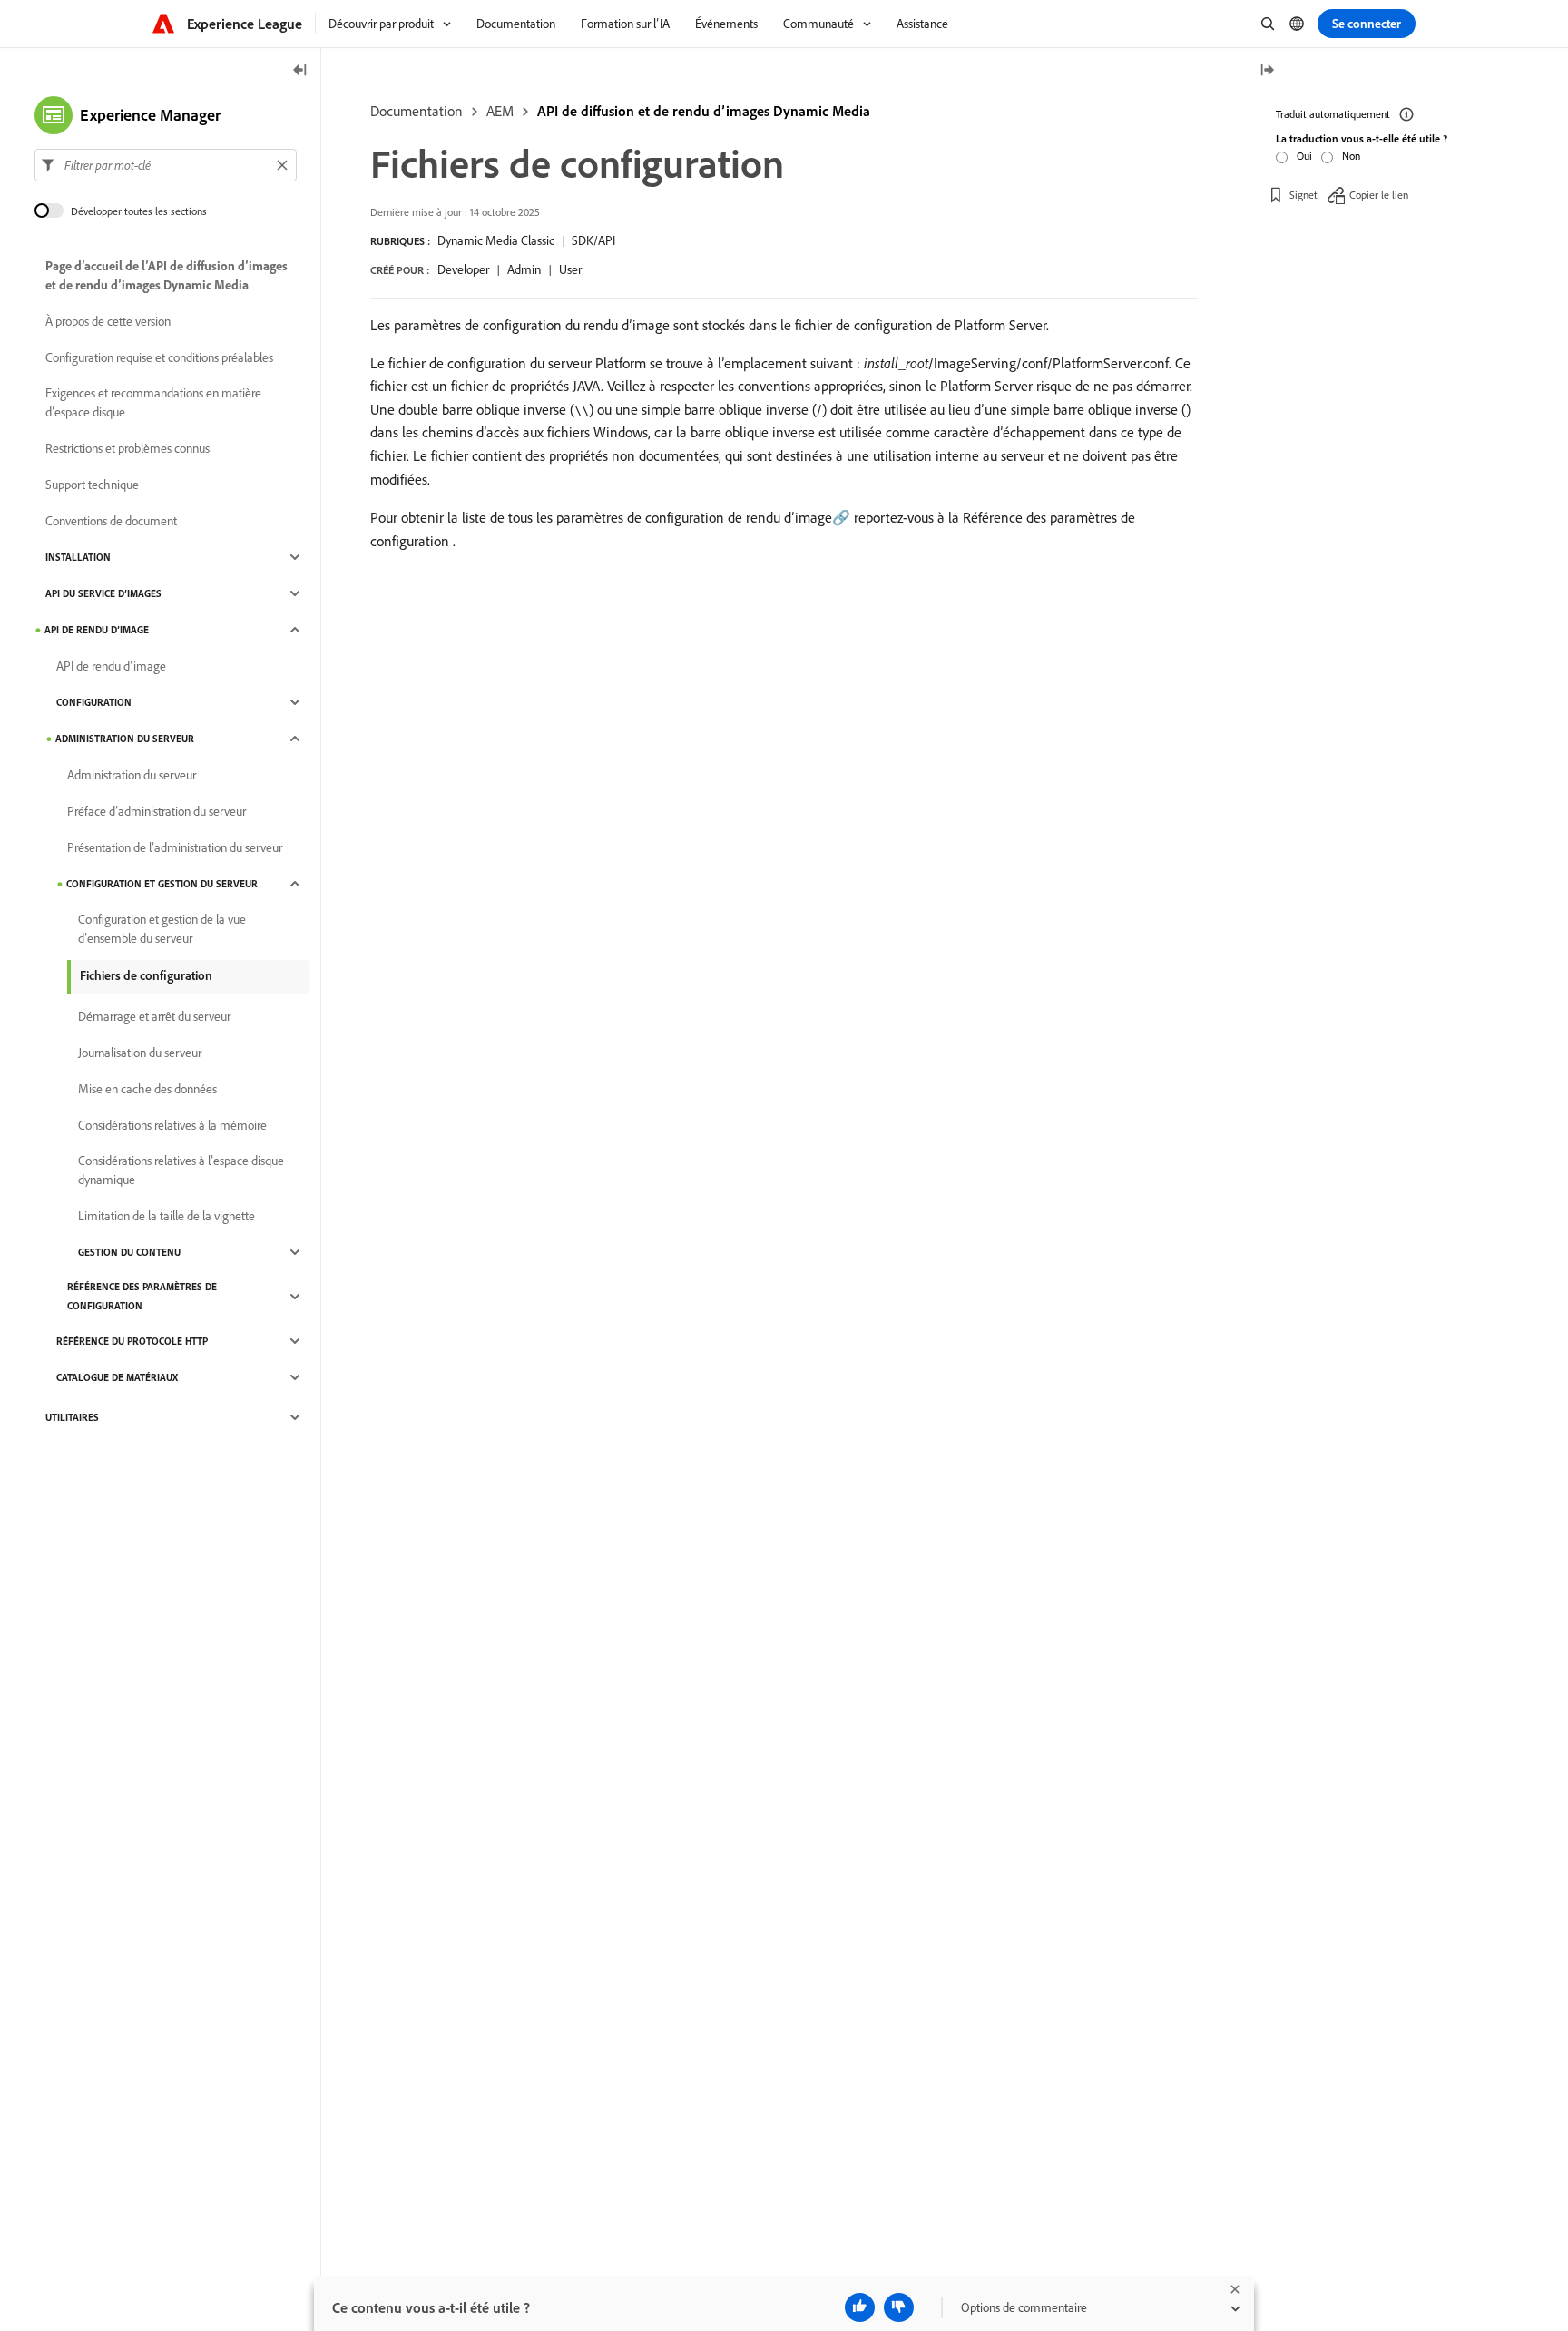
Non (1351, 156)
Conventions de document (111, 521)
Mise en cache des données (147, 1089)
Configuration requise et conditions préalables (159, 357)
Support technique (92, 485)
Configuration (94, 702)
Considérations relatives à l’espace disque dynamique (181, 1170)
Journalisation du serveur (140, 1053)
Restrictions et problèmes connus (127, 448)
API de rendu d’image (97, 630)
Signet (1303, 195)
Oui (1304, 156)
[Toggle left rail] (300, 71)
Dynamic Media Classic (496, 240)
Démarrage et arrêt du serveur (154, 1016)
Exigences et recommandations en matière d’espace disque (153, 402)
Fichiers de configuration (146, 975)
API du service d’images (103, 593)
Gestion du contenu (129, 1252)
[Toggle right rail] (1267, 71)
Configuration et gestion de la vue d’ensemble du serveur (162, 929)
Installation (78, 557)
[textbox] (166, 165)
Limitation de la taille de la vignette (167, 1216)
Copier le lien (1379, 195)
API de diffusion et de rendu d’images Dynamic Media (704, 111)
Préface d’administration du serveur (157, 811)
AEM (500, 111)
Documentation (416, 111)
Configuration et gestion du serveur (162, 884)
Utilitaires (72, 1417)
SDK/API (593, 240)
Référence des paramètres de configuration (142, 1296)
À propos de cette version (108, 321)
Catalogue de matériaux (117, 1377)
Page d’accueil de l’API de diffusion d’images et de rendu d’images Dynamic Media (167, 275)
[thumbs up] (860, 2307)
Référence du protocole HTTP (132, 1341)
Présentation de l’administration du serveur (175, 847)
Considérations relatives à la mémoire (172, 1125)
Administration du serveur (125, 739)
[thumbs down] (899, 2307)
